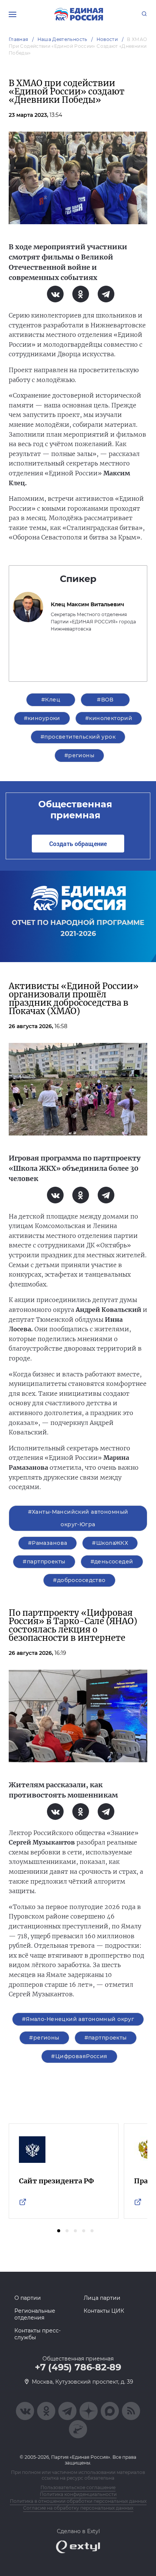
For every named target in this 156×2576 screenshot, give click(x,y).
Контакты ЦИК (104, 2311)
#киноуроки (42, 718)
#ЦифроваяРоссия (79, 2056)
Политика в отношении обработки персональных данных (78, 2501)
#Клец (51, 700)
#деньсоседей (112, 1562)
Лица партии (102, 2298)
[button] (59, 2231)
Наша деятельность (62, 39)
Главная (19, 39)
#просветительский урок (78, 737)
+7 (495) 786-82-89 (78, 2367)
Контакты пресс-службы (37, 2334)
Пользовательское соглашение (78, 2487)
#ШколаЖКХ (110, 1543)
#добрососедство (79, 1580)
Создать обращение (78, 844)
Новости (107, 39)
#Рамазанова (48, 1543)
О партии (28, 2298)
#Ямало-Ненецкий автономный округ (78, 2019)
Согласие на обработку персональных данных (78, 2508)
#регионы (79, 755)
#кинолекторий (109, 718)
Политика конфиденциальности (78, 2494)
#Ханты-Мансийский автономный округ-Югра (78, 1518)
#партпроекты (44, 1562)
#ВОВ (105, 700)
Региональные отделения (35, 2314)
